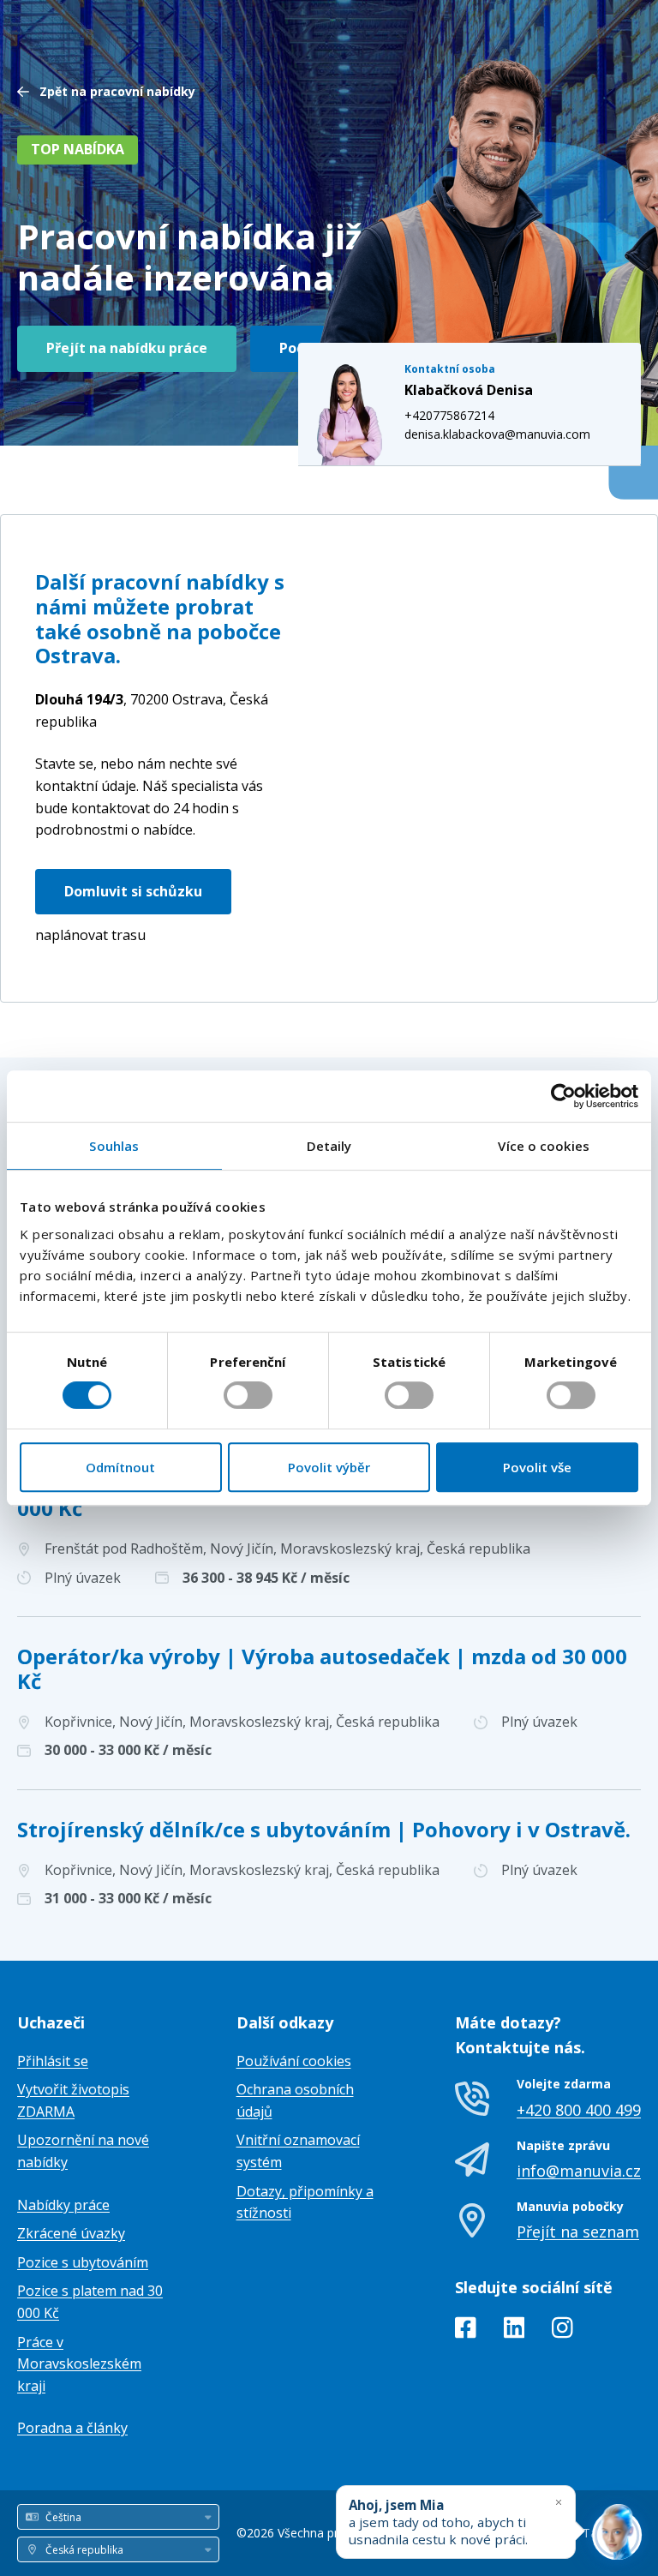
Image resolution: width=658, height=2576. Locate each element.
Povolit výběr (329, 1467)
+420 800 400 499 (579, 2110)
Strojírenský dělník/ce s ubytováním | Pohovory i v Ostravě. (324, 1829)
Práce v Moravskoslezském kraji (79, 2364)
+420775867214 (449, 415)
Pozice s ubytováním (83, 2262)
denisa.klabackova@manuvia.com (497, 434)
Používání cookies (294, 2061)
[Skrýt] (559, 2502)
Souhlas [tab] (114, 1146)
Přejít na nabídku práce (127, 348)
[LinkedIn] (514, 2331)
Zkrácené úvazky (71, 2233)
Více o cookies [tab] (543, 1146)
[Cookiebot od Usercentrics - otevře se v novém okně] (563, 1096)
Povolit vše (537, 1467)
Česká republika (152, 710)
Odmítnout (120, 1467)
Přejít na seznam (578, 2232)
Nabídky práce (63, 2205)
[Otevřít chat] (617, 2535)
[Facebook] (466, 2331)
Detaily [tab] (329, 1146)
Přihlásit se (53, 2061)
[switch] (248, 1395)
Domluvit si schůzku (133, 891)
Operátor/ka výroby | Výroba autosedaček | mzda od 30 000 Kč (322, 1668)
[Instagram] (562, 2331)
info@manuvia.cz (579, 2171)
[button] (493, 731)
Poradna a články (72, 2428)
